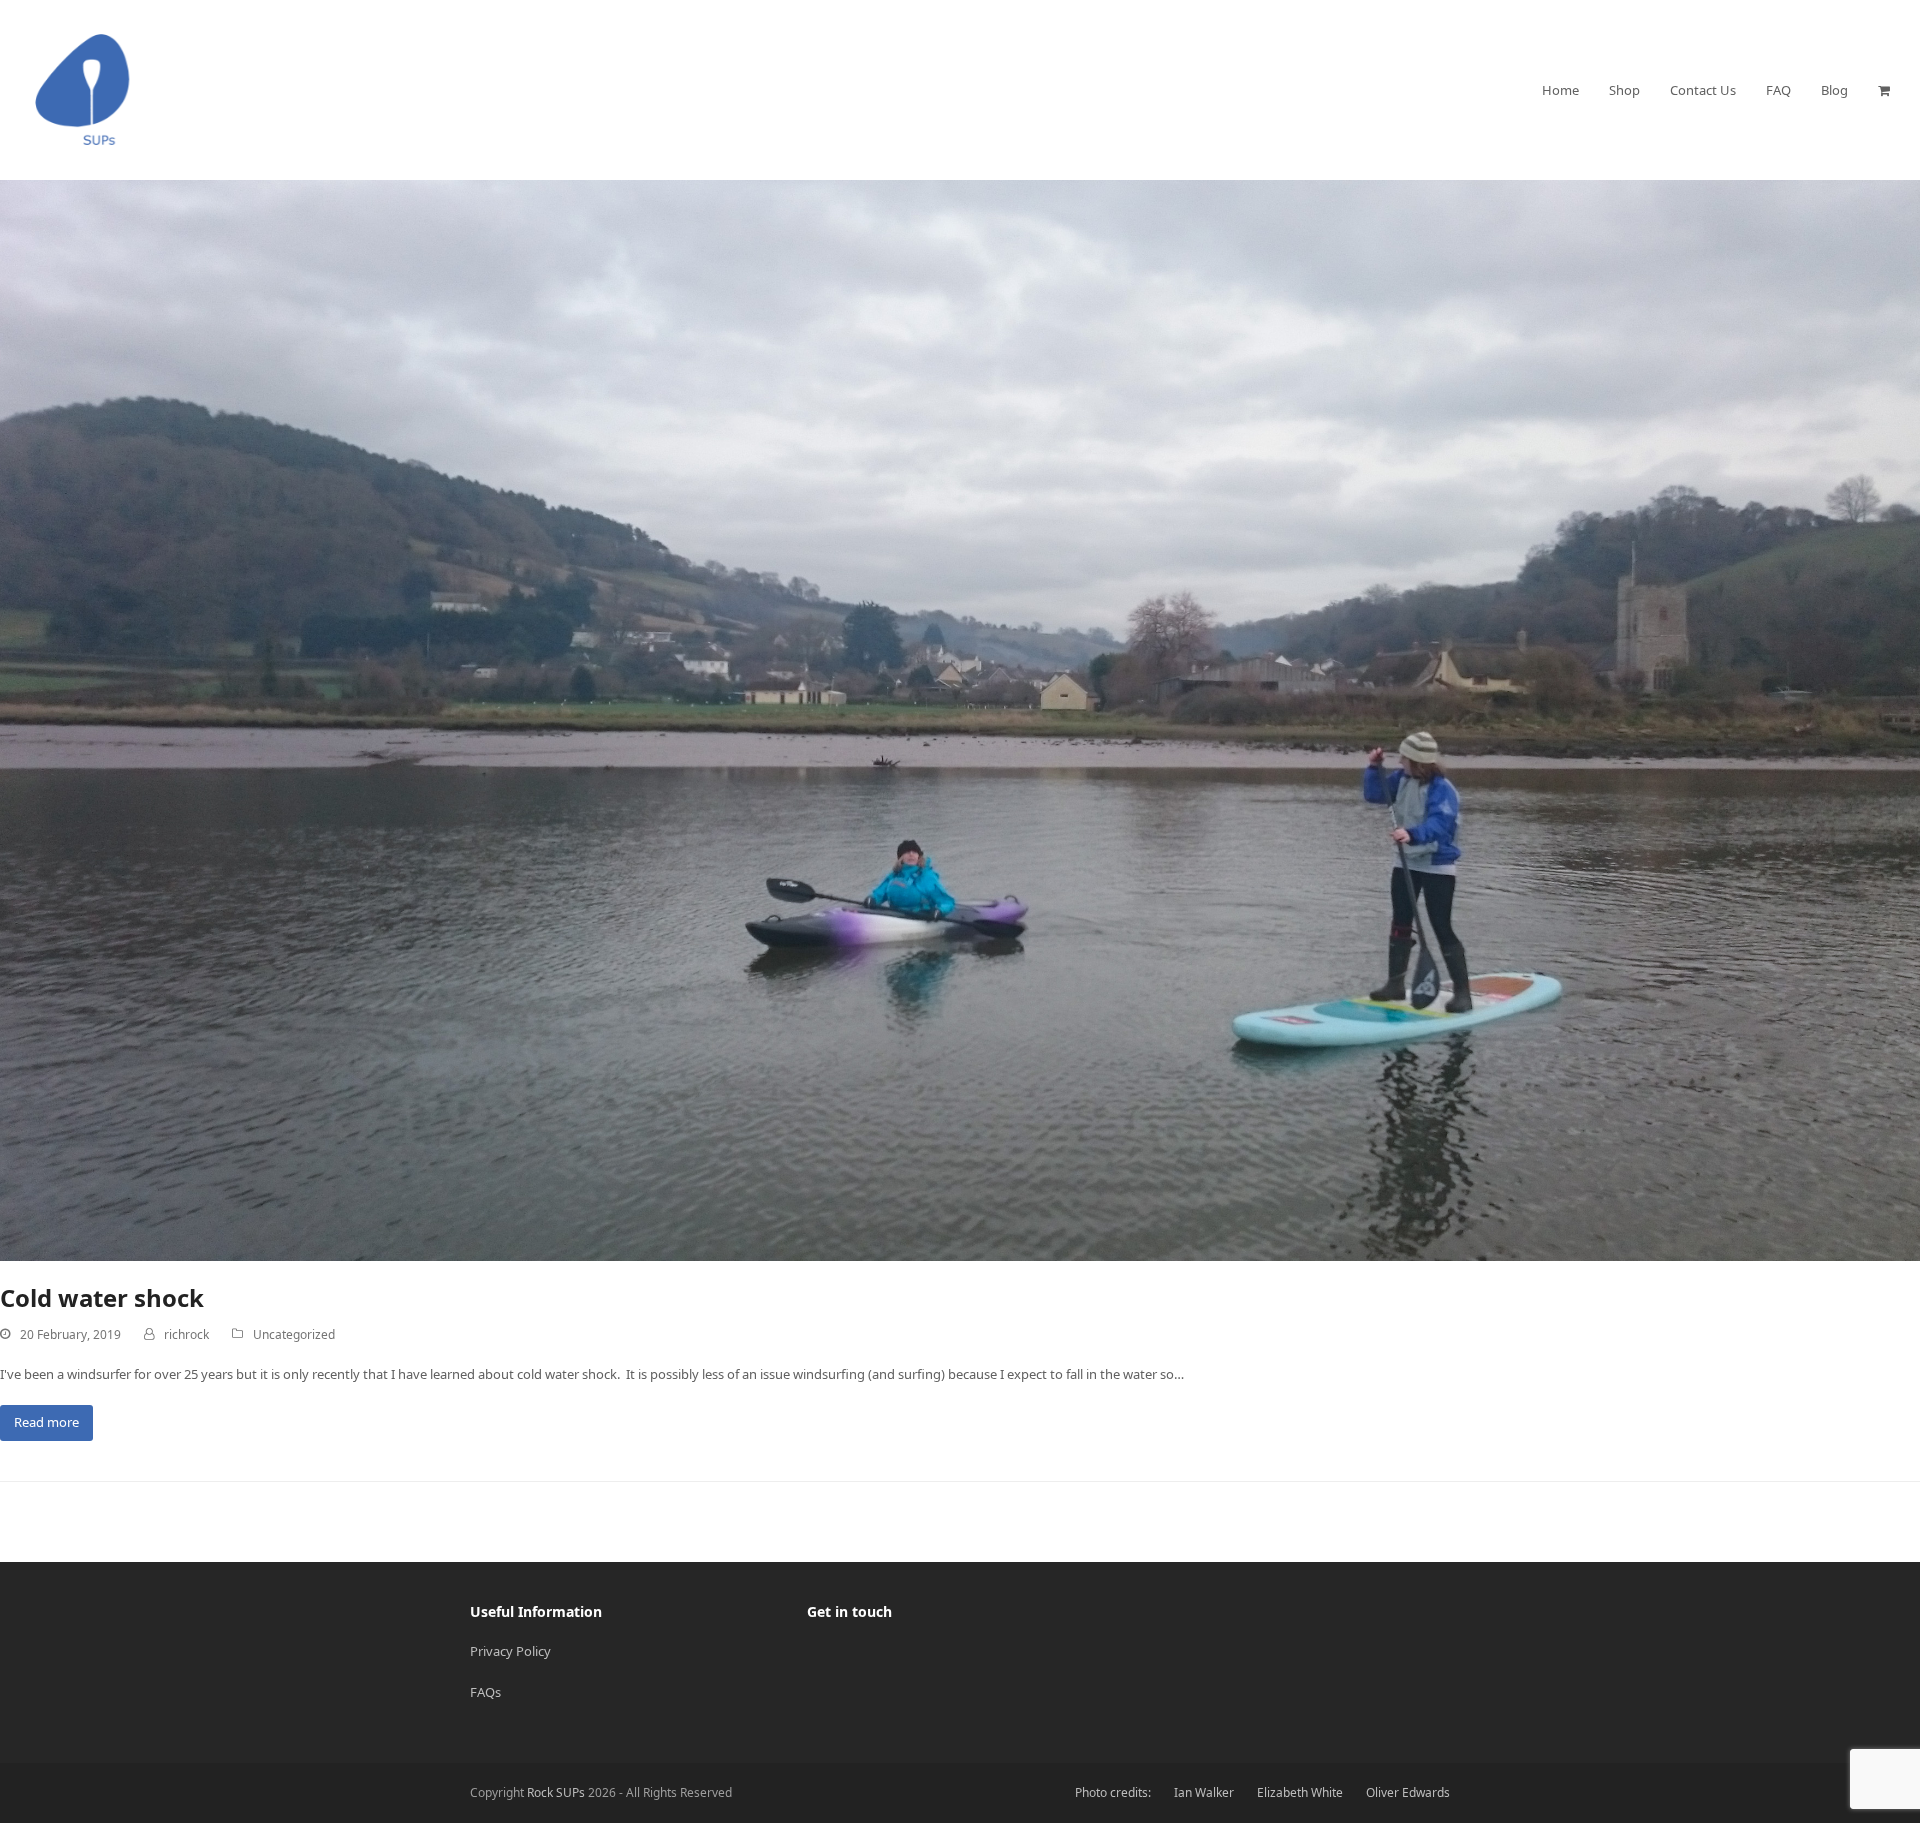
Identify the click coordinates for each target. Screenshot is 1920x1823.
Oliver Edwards (1408, 1792)
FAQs (485, 1692)
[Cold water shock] (960, 719)
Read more (46, 1422)
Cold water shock (102, 1297)
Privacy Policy (510, 1651)
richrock (186, 1334)
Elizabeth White (1300, 1792)
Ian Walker (1204, 1792)
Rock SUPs (556, 1792)
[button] (1884, 90)
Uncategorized (294, 1334)
